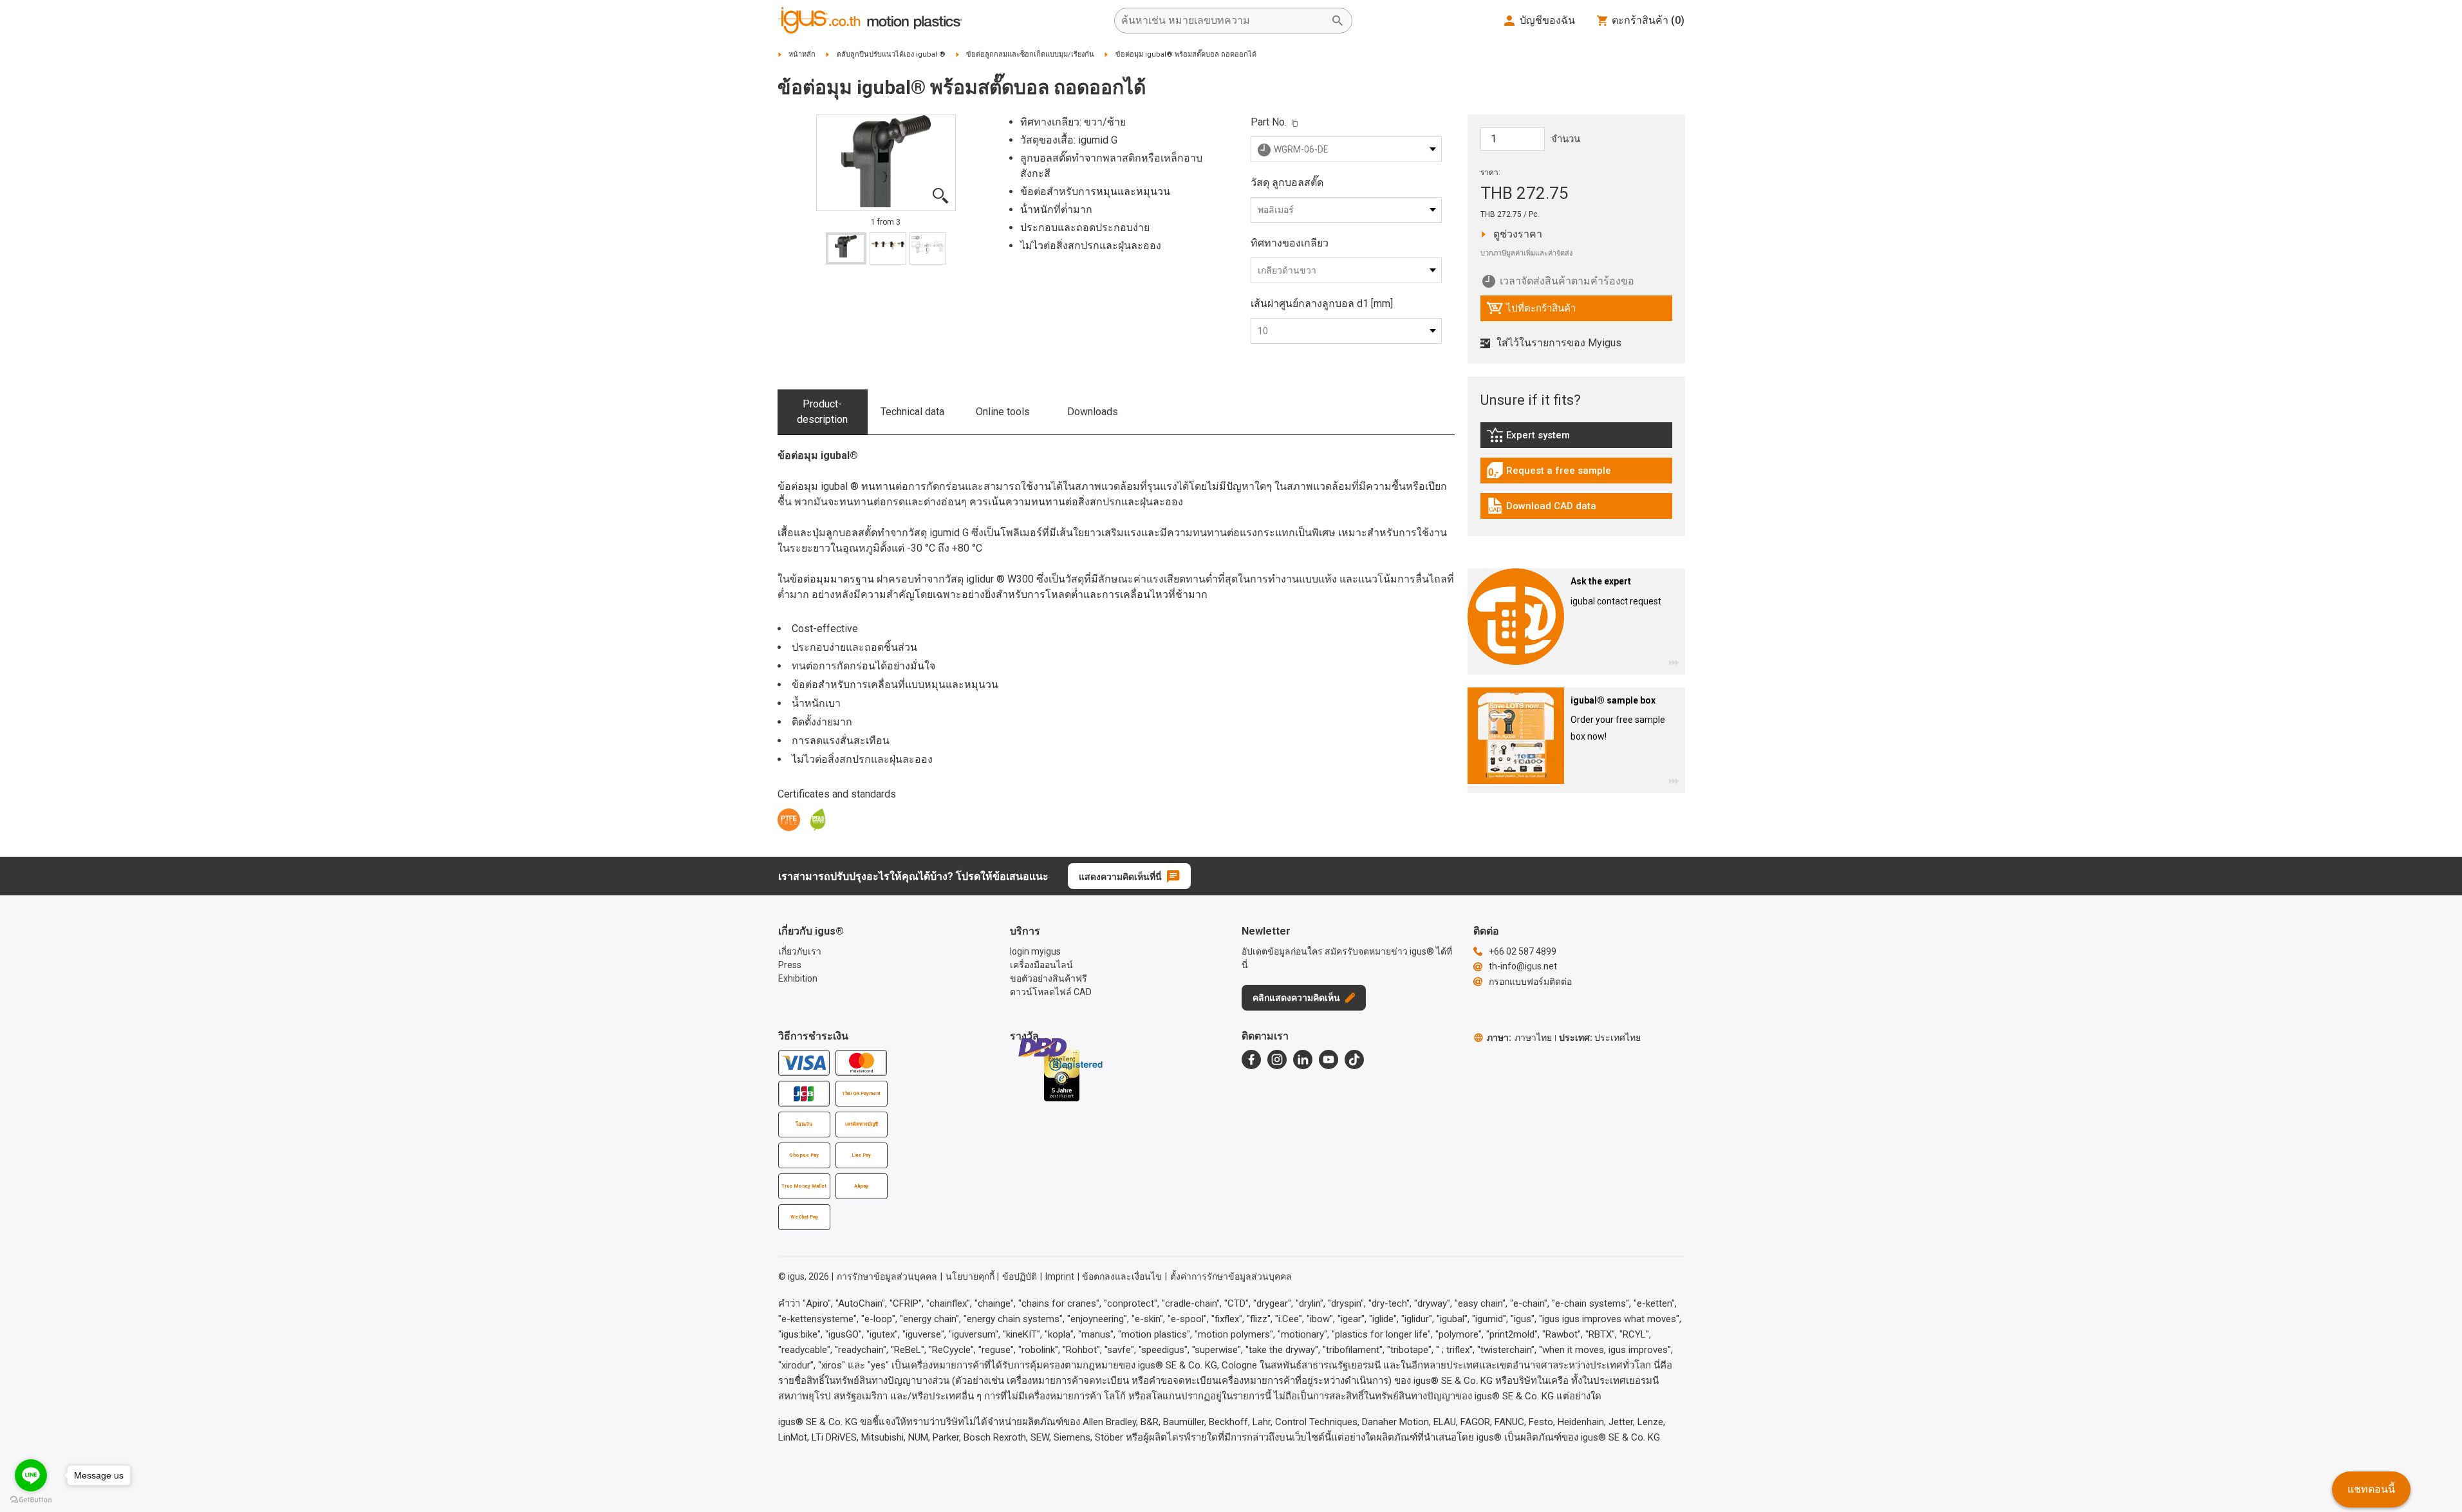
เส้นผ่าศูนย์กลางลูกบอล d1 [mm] (1322, 303)
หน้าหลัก (802, 54)
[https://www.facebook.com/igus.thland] (1251, 1059)
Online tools (1003, 412)
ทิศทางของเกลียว (1290, 243)
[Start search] (1338, 21)
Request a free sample (1549, 474)
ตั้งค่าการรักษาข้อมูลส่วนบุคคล (1231, 1276)
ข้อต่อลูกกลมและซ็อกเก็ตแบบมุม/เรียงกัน (1030, 54)
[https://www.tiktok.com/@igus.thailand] (1354, 1059)
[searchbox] (1223, 21)
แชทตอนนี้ (2371, 1489)
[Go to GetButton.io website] (31, 1499)
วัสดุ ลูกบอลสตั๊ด (1287, 182)
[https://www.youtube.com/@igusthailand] (1329, 1059)
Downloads (1093, 412)
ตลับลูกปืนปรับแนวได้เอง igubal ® (891, 54)
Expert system (1557, 438)
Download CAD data (1541, 509)
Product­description (822, 412)
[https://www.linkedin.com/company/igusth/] (1303, 1059)
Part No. (1269, 122)
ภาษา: (1519, 1038)
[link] (1576, 439)
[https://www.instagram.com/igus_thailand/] (1277, 1059)
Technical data (912, 412)
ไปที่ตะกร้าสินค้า (1531, 312)
